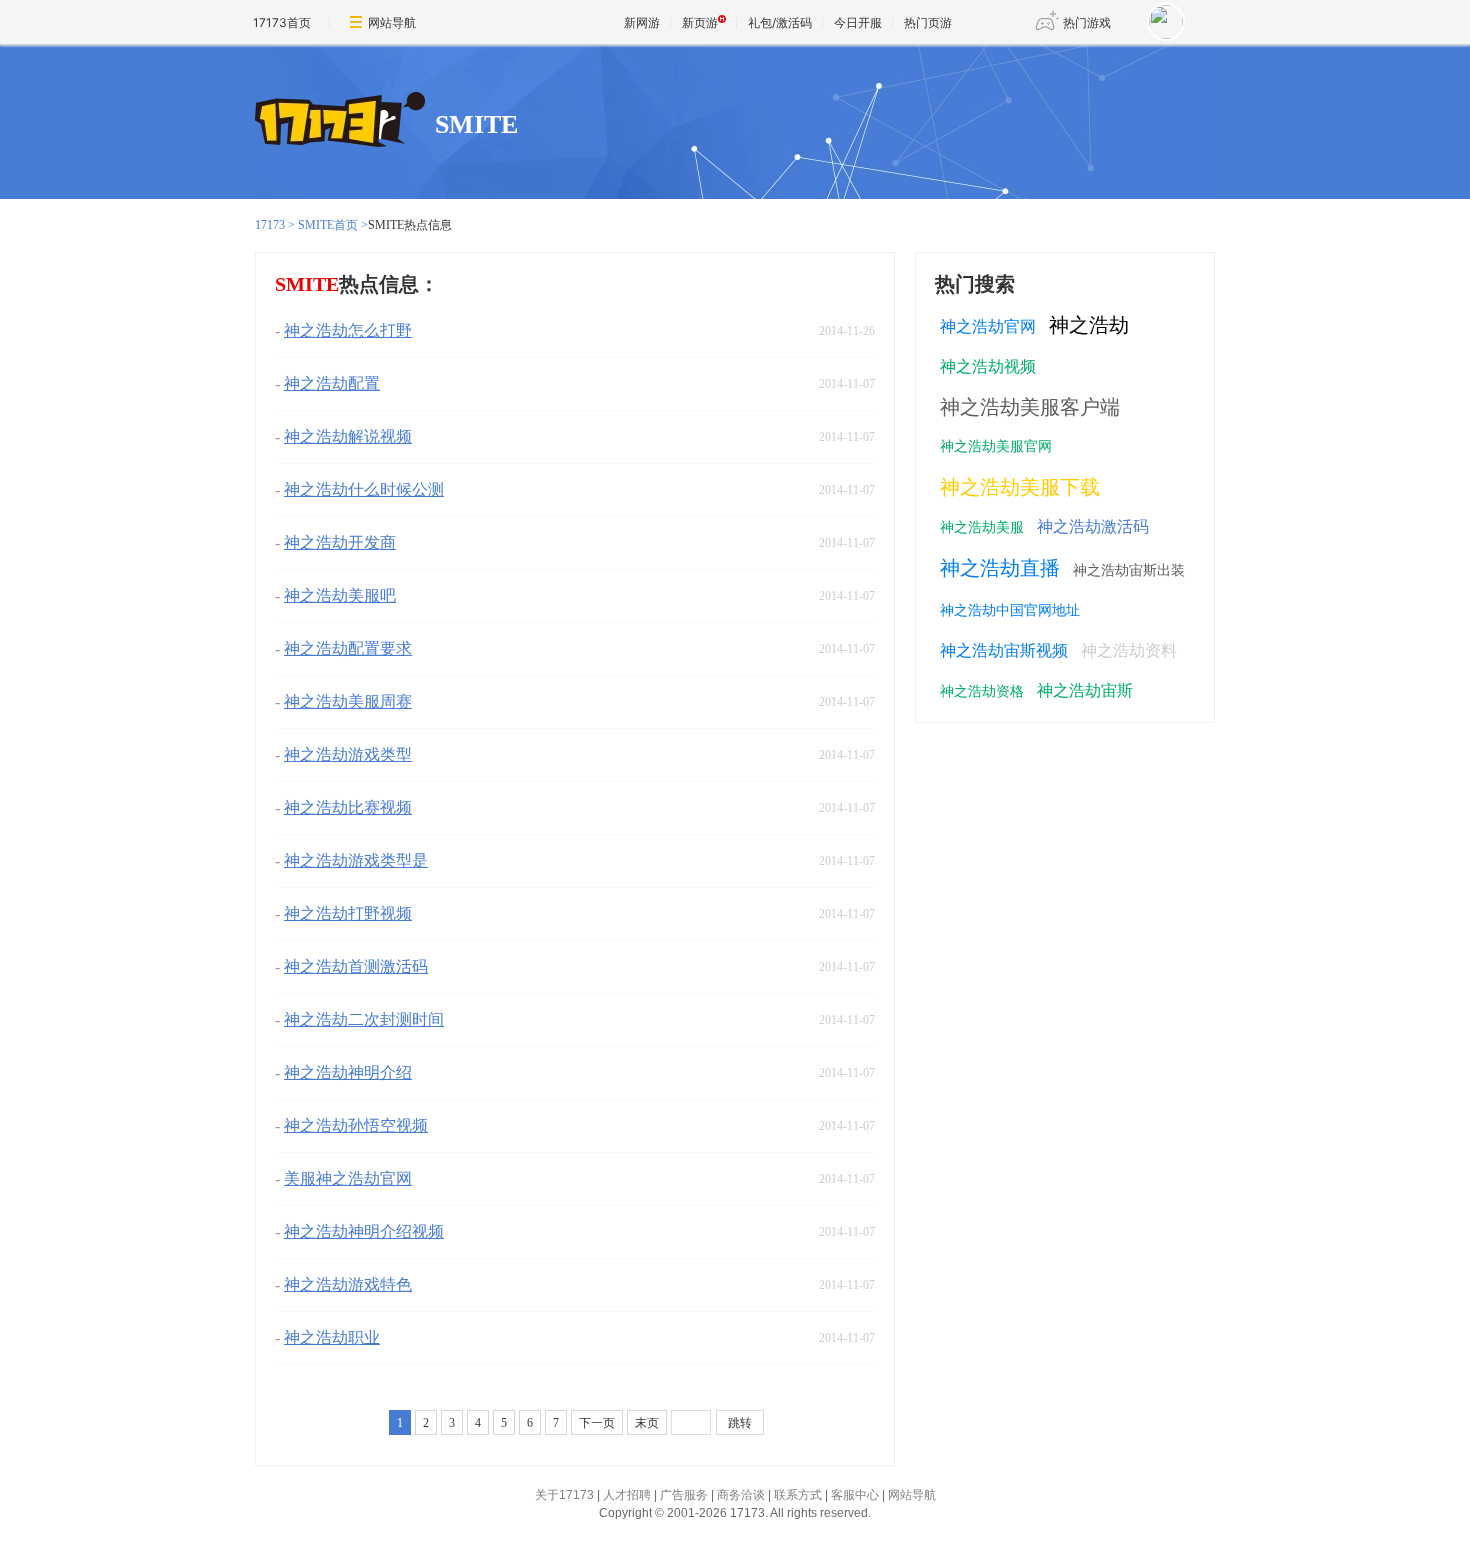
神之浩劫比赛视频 (348, 807)
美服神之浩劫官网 (348, 1178)
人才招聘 (627, 1495)
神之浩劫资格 (982, 691)
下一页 (597, 1423)
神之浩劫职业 (332, 1337)
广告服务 (684, 1495)
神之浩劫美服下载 (1020, 487)
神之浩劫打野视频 (348, 913)
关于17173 (564, 1495)
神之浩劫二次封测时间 (364, 1019)
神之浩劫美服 (982, 527)
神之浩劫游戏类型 (348, 754)
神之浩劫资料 (1129, 650)
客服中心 (855, 1495)
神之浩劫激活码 (1093, 526)
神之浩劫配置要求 (348, 648)
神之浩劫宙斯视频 (1004, 650)
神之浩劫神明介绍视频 (364, 1231)
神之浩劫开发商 (340, 542)
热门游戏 (1087, 22)
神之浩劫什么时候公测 (364, 489)
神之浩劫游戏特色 (348, 1284)
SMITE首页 (328, 225)
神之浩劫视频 (988, 366)
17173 (270, 225)
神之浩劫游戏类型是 (356, 860)
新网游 (642, 22)
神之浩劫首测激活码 (356, 966)
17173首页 (282, 22)
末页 (647, 1423)
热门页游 (928, 22)
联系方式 (798, 1495)
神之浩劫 (1089, 325)
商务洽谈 (741, 1495)
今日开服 (858, 22)
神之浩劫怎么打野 (348, 330)
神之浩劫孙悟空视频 (356, 1125)
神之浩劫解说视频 (348, 436)
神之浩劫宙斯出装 (1129, 570)
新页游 (700, 22)
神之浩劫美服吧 (340, 595)
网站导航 (392, 22)
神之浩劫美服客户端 (1030, 407)
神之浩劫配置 (332, 383)
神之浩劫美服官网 (996, 446)
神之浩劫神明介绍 (348, 1072)
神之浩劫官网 (988, 326)
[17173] (340, 121)
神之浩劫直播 (1000, 568)
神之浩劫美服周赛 (348, 701)
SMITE (476, 124)
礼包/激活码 (780, 22)
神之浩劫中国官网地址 (1010, 610)
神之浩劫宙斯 (1085, 690)
